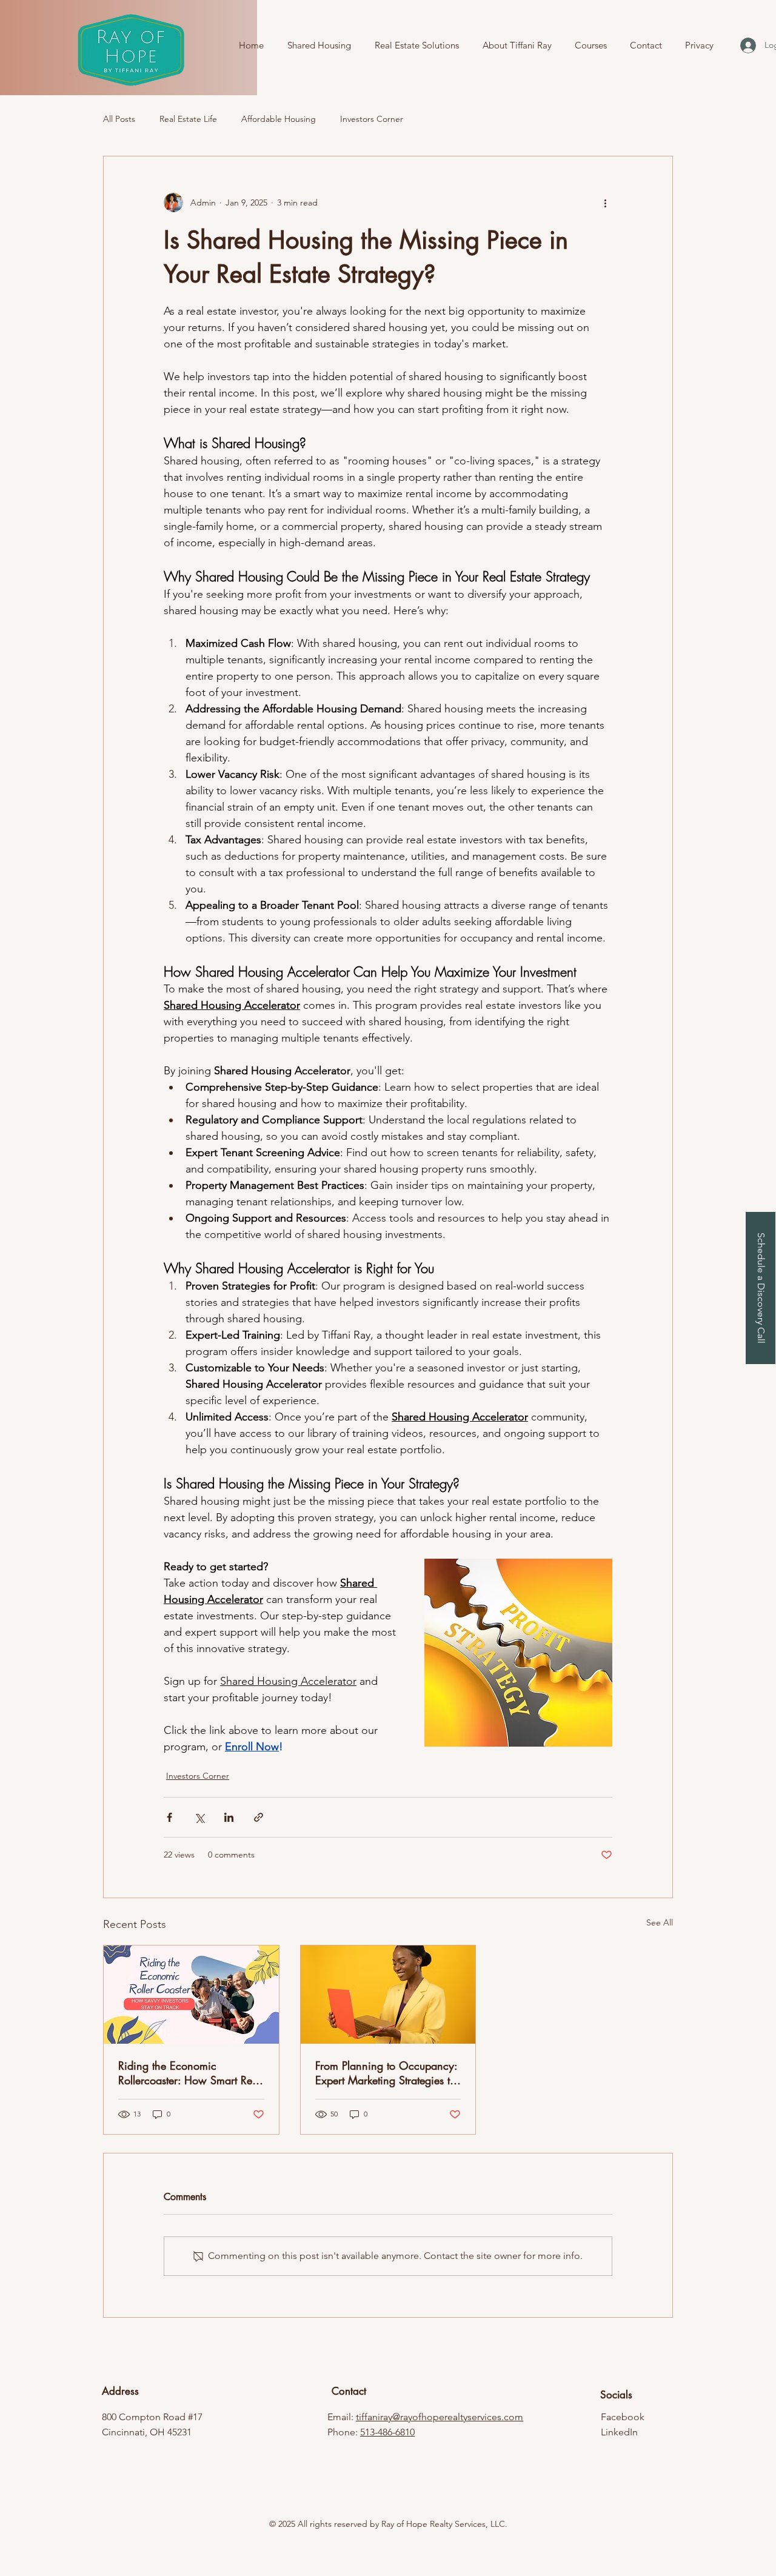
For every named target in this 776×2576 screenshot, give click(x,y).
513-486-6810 (387, 2432)
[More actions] (605, 202)
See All (660, 1922)
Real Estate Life (188, 119)
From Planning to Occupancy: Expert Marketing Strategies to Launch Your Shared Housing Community (386, 2073)
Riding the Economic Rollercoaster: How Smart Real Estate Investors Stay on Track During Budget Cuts (189, 2073)
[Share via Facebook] (169, 1817)
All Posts (119, 119)
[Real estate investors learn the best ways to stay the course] (191, 1995)
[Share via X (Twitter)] (199, 1817)
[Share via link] (259, 1817)
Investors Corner (372, 119)
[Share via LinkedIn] (229, 1817)
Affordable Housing (279, 119)
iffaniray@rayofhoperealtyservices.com (441, 2417)
